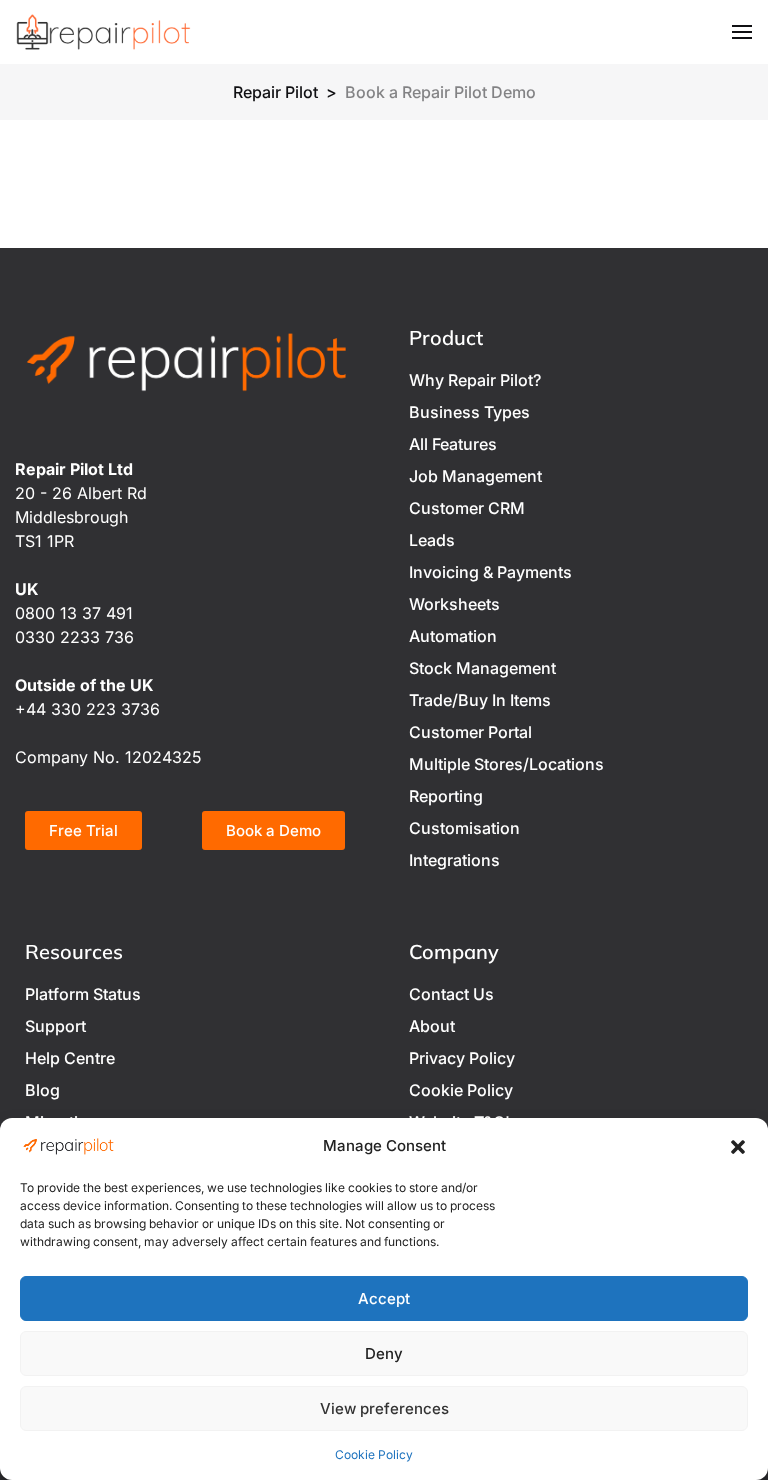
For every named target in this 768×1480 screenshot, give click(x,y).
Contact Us (451, 994)
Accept (384, 1298)
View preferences (384, 1408)
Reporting (446, 796)
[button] (738, 1146)
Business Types (469, 412)
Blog (42, 1090)
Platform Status (83, 994)
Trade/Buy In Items (480, 700)
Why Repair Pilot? (475, 380)
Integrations (454, 860)
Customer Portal (470, 732)
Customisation (464, 828)
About (432, 1026)
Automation (453, 636)
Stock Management (482, 668)
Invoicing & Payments (490, 572)
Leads (432, 540)
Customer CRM (467, 508)
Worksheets (454, 604)
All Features (453, 444)
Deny (384, 1353)
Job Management (475, 476)
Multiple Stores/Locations (506, 764)
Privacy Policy (462, 1058)
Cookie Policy (374, 1454)
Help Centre (70, 1058)
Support (55, 1026)
